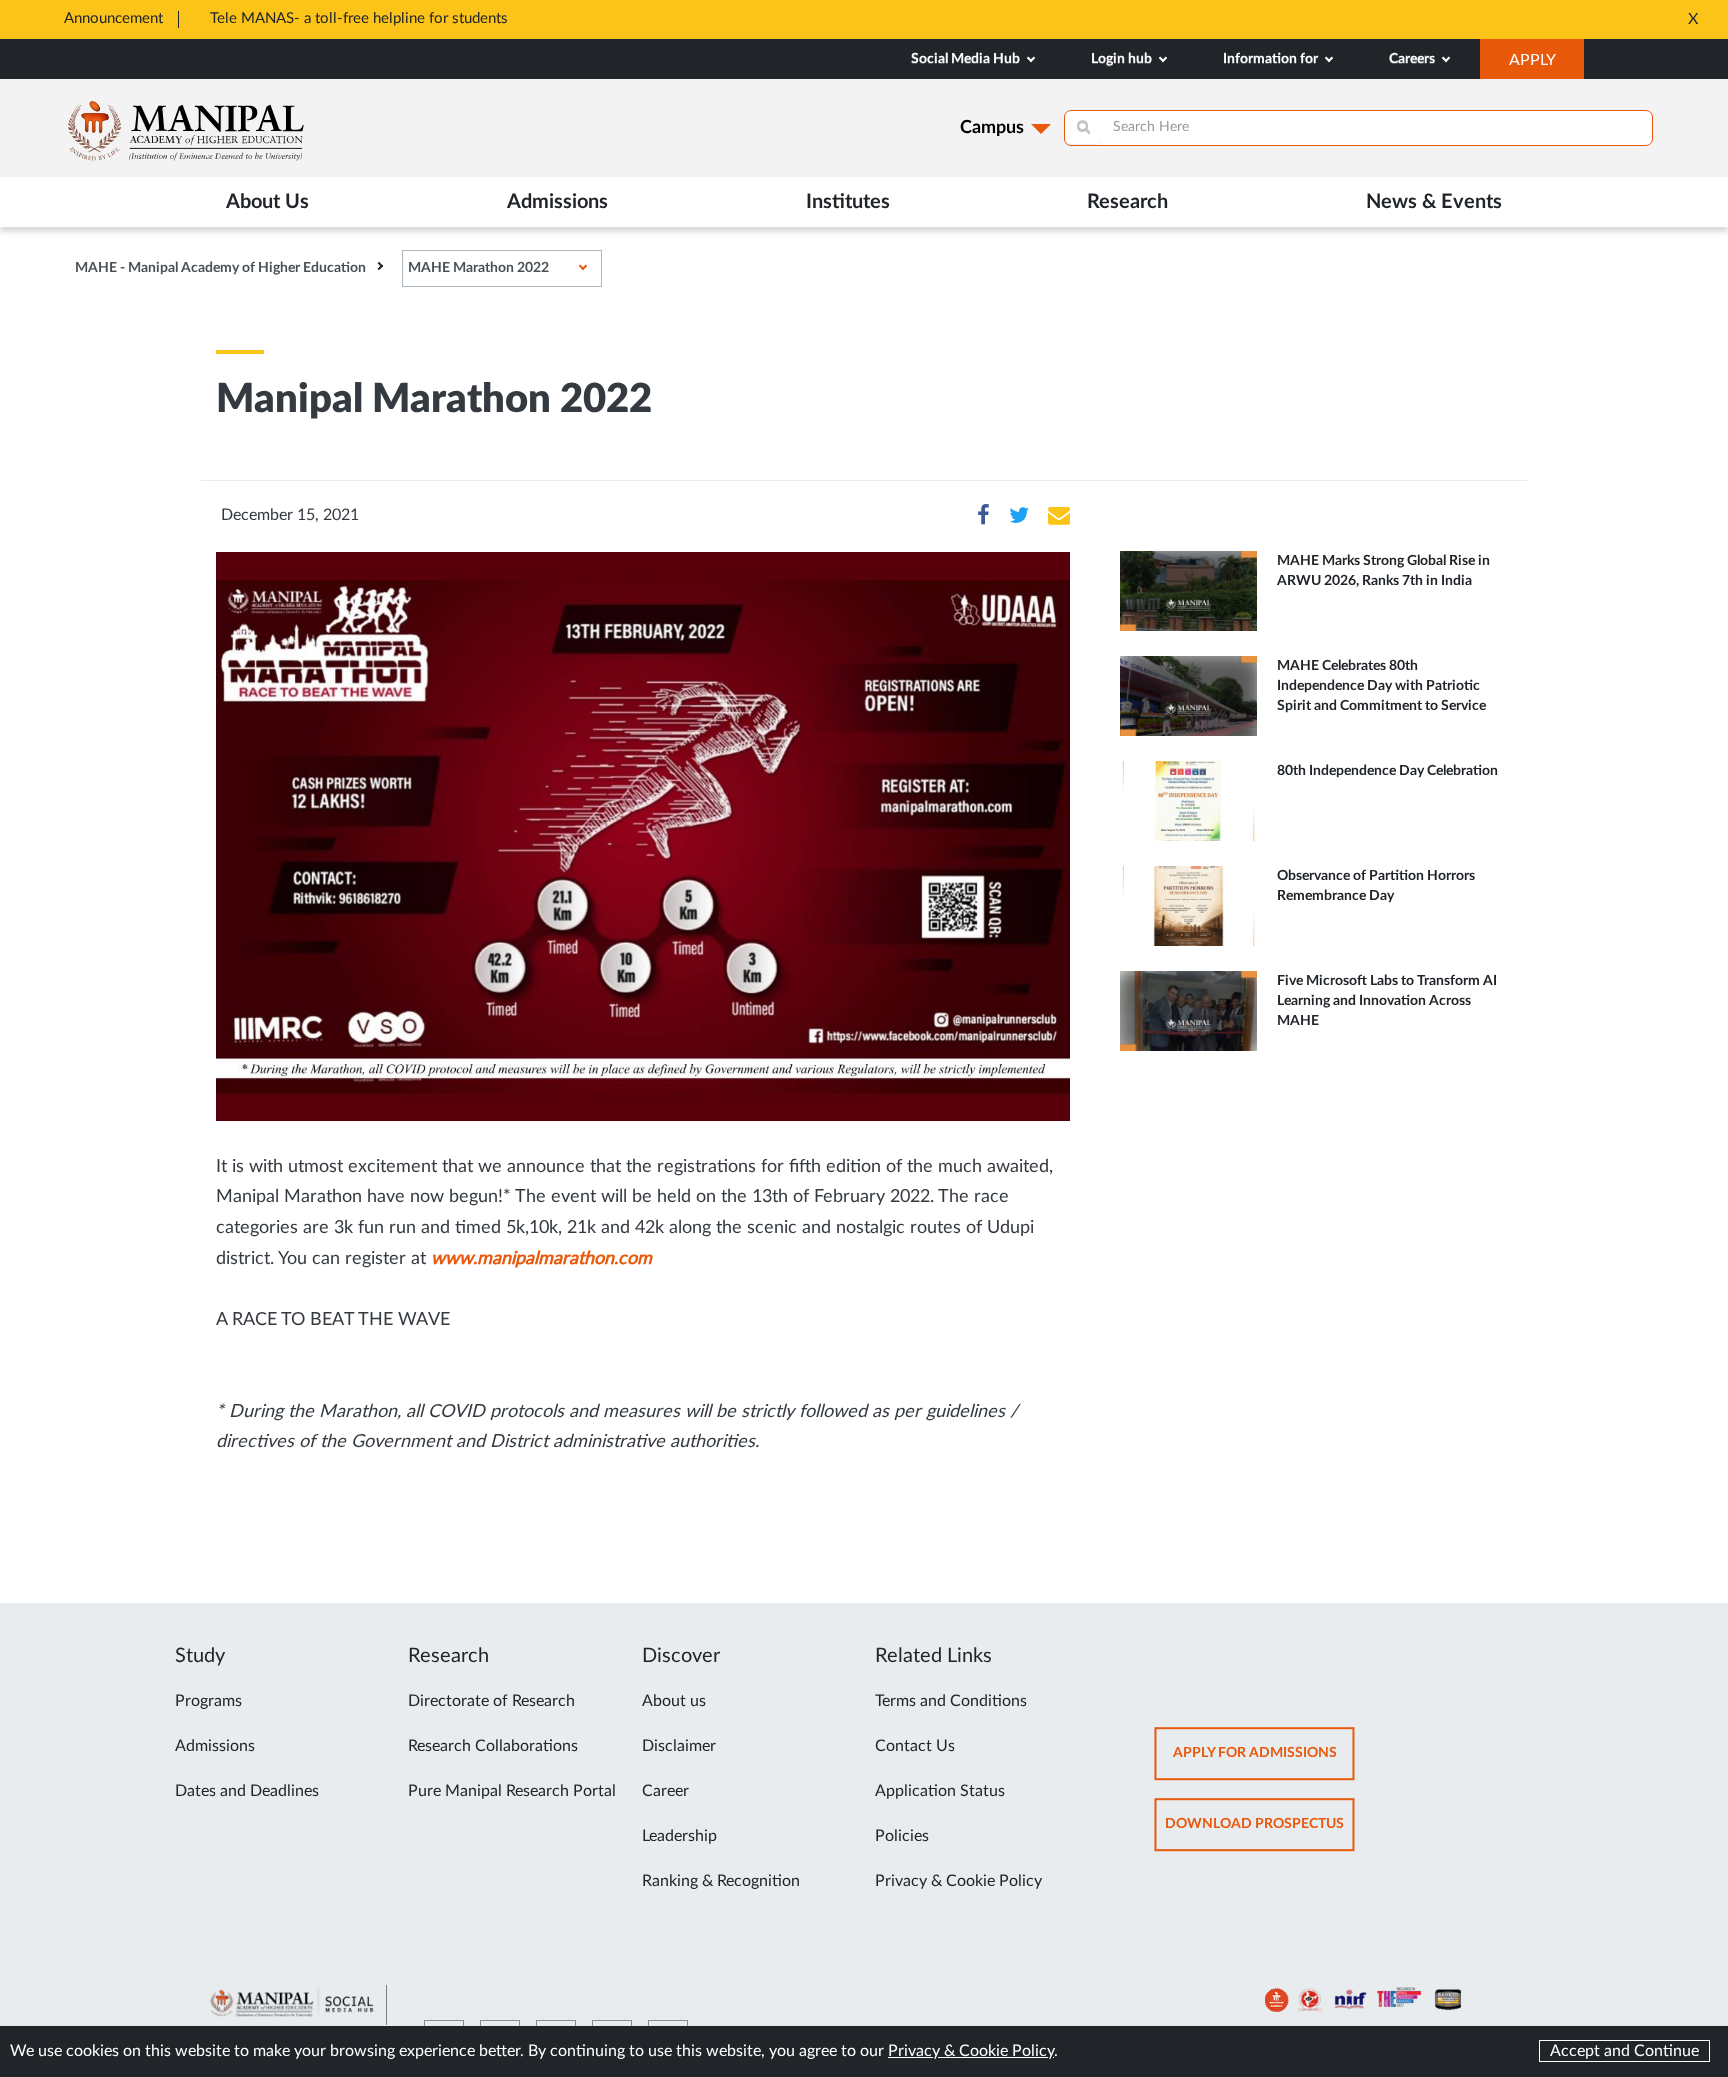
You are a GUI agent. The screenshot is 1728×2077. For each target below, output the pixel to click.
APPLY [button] (1546, 65)
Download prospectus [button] (1260, 1833)
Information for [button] (1272, 59)
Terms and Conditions (951, 1701)
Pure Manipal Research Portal (512, 1791)
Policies (902, 1836)
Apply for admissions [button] (1264, 1762)
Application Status (940, 1791)
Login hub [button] (1123, 59)
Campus (992, 128)
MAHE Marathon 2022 (478, 268)
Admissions (215, 1746)
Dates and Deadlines (247, 1791)
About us (674, 1701)
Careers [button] (1413, 59)
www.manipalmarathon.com (541, 1259)
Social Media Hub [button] (967, 59)
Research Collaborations (493, 1746)
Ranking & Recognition (721, 1881)
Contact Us (915, 1746)
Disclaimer (679, 1746)
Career (665, 1791)
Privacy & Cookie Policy (958, 1881)
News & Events (1434, 202)
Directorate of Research (491, 1701)
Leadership (679, 1836)
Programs (208, 1701)
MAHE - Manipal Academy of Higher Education (220, 268)
